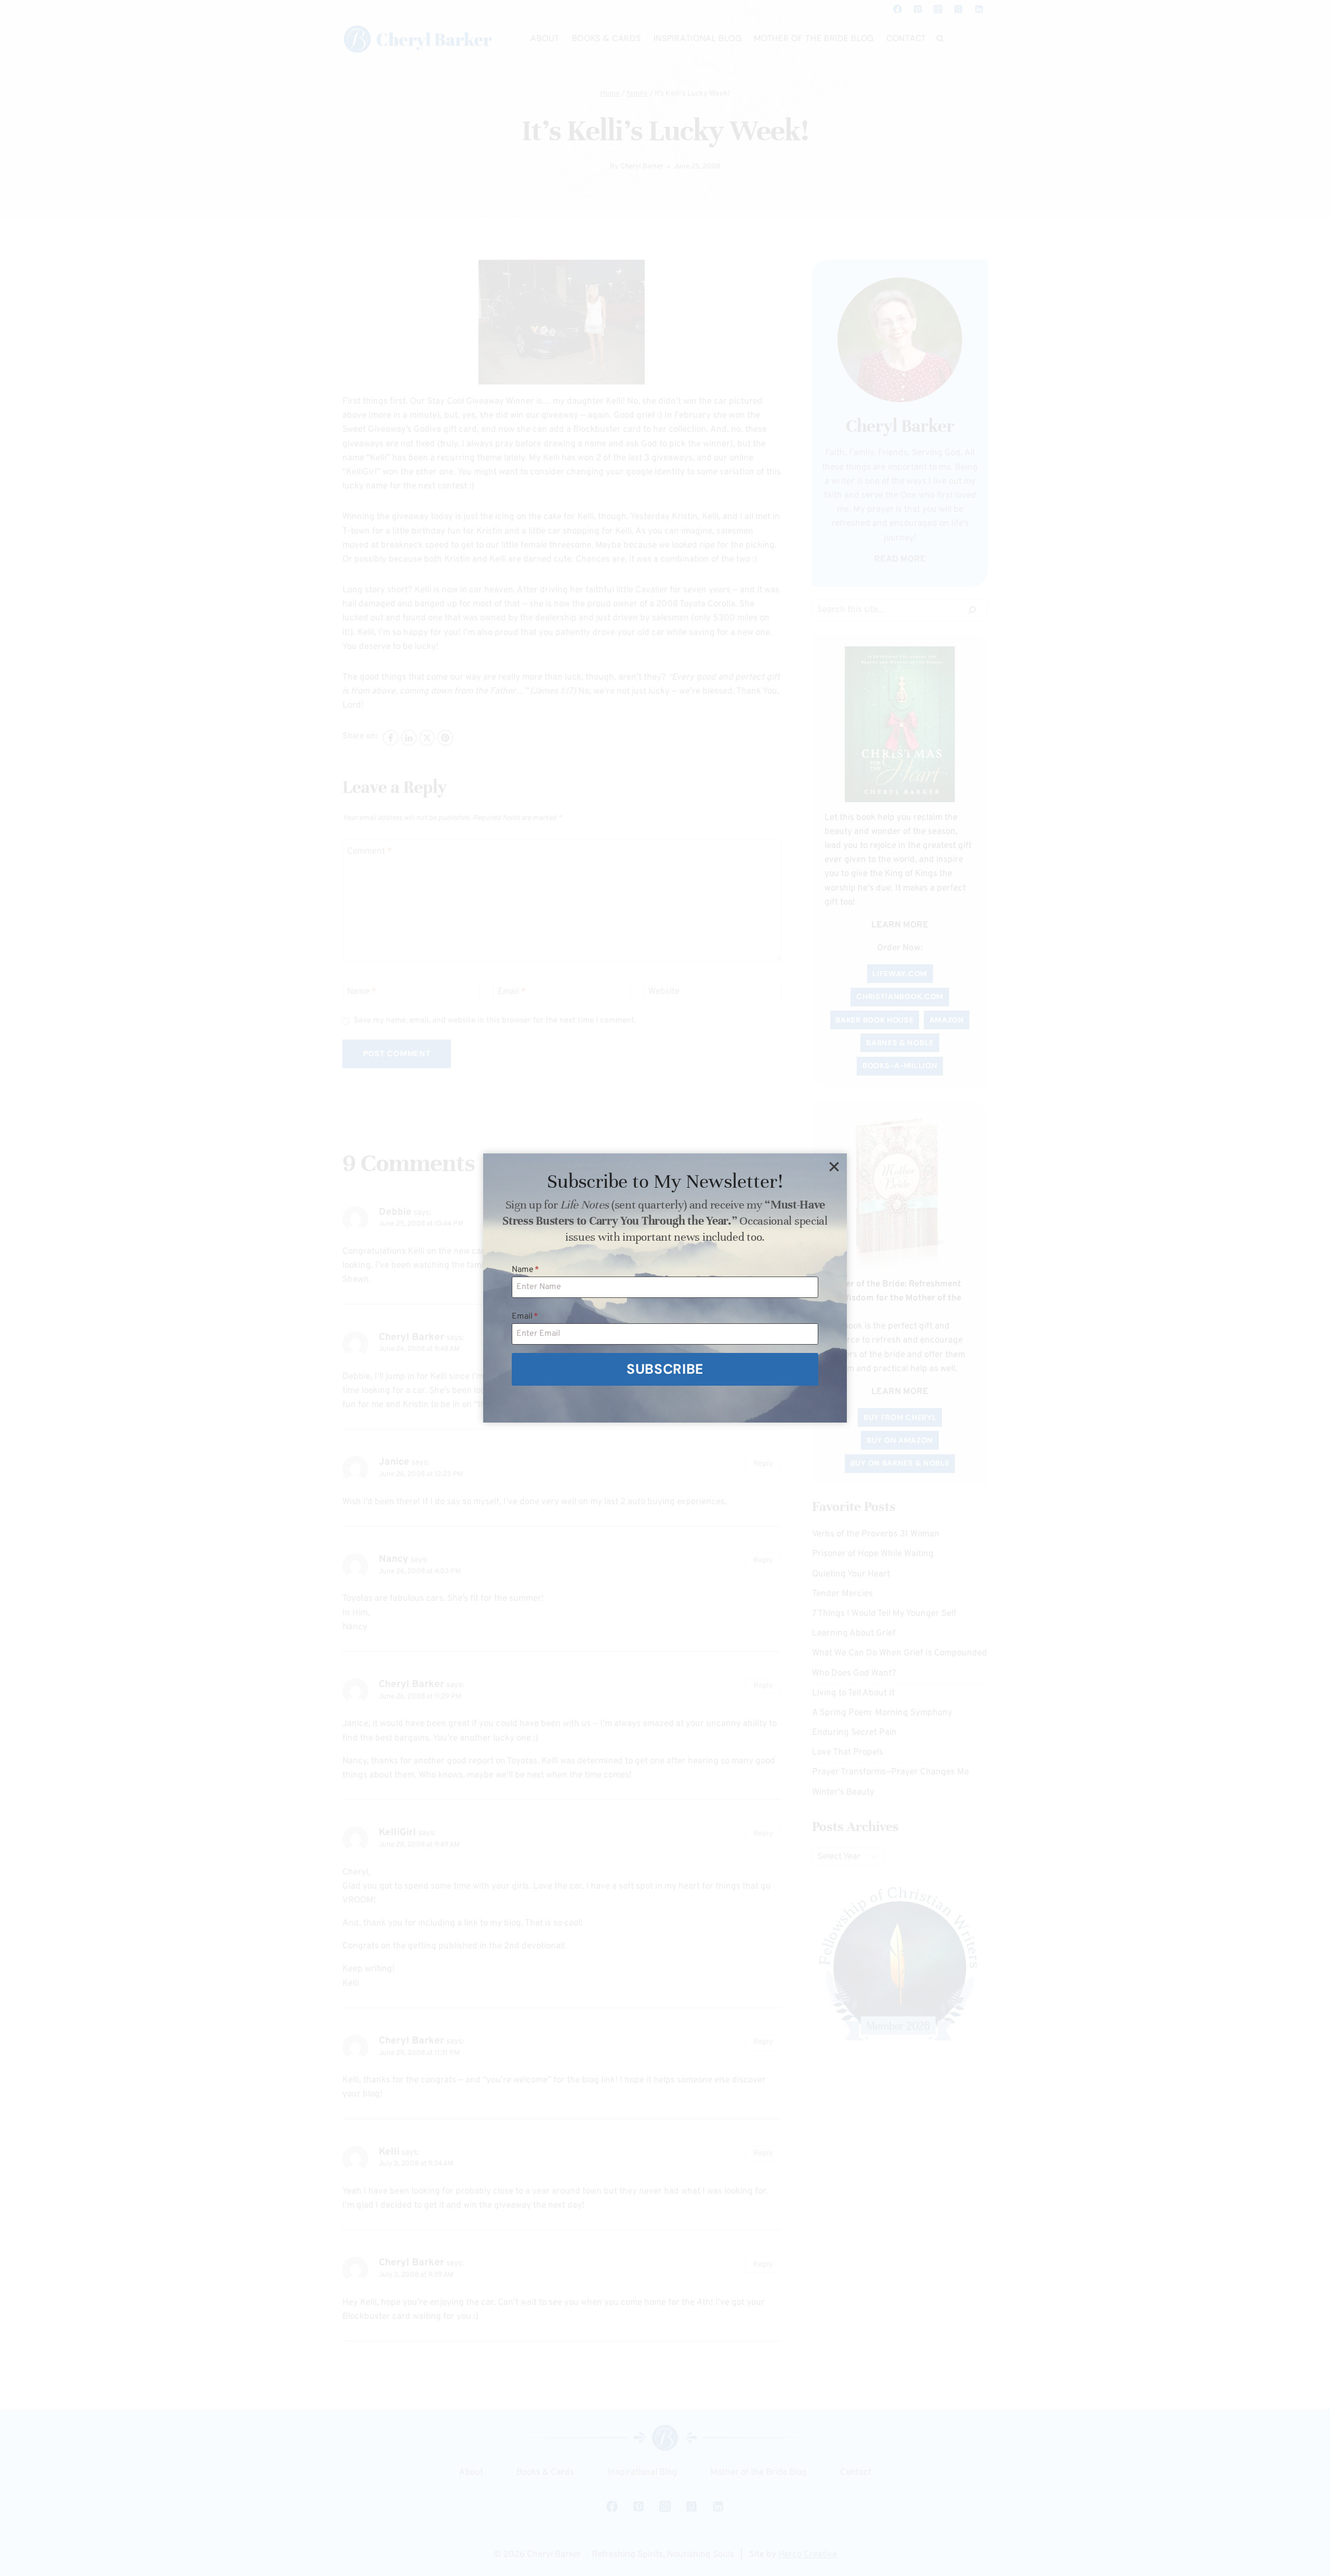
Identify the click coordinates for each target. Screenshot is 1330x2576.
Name (526, 1270)
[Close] (834, 1166)
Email (525, 1317)
